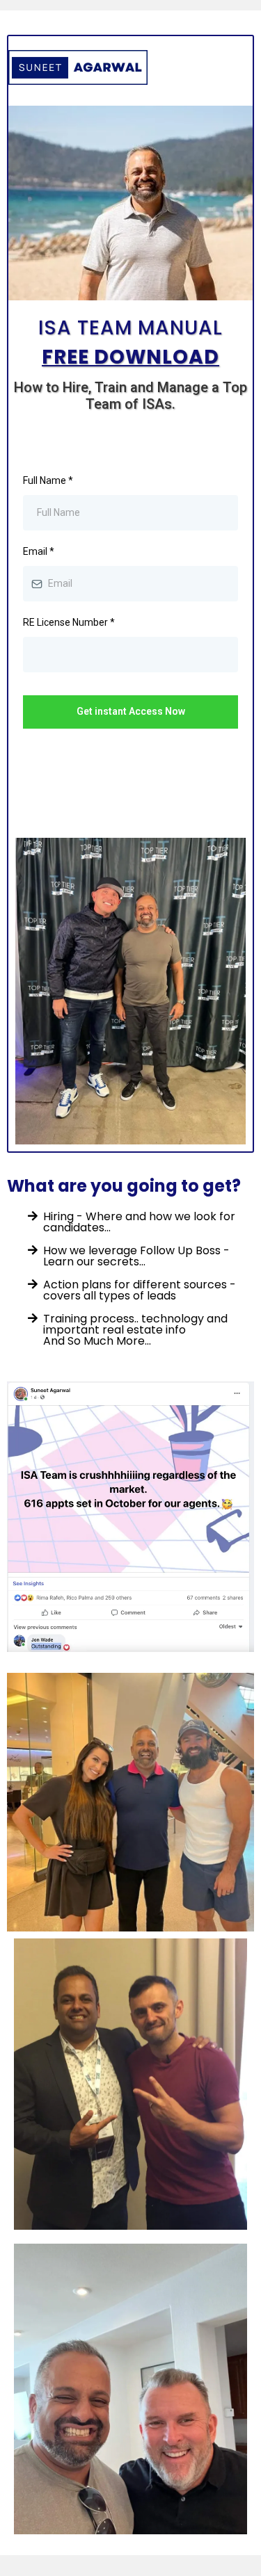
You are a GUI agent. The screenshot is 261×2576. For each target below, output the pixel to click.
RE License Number (69, 622)
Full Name (48, 480)
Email (39, 551)
